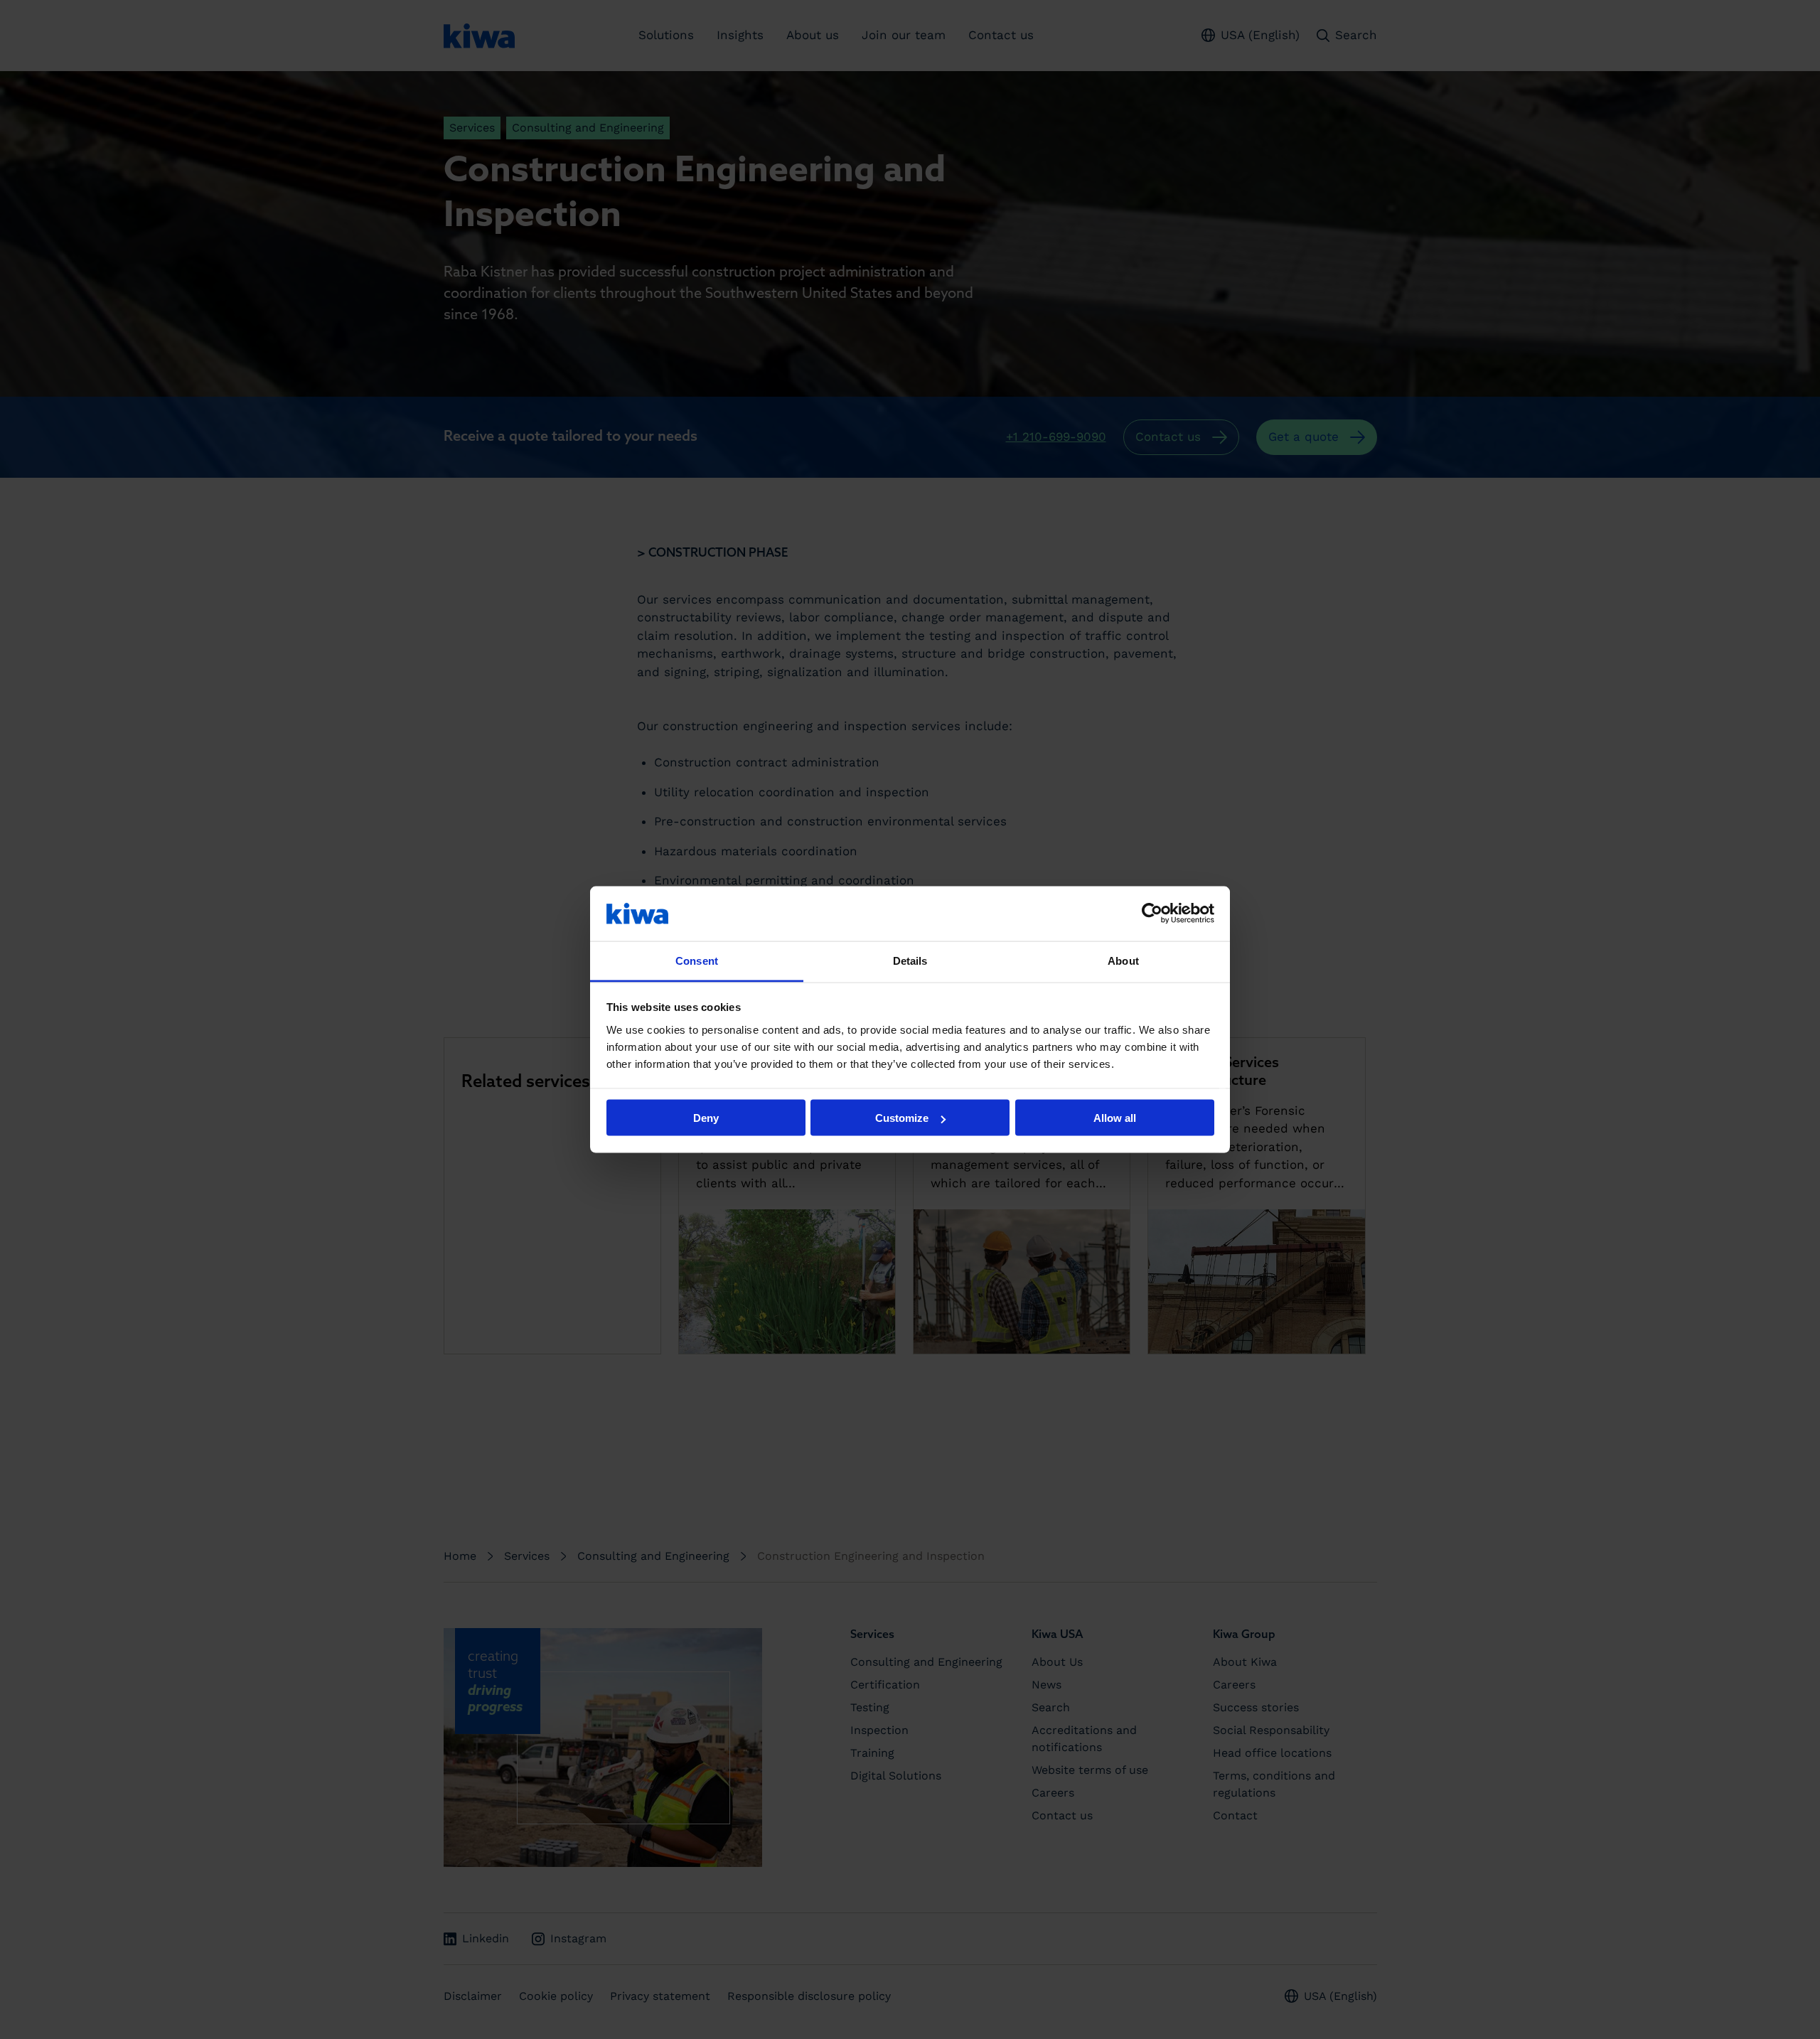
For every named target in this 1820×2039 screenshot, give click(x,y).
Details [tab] (910, 960)
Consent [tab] (697, 960)
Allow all (1115, 1118)
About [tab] (1123, 960)
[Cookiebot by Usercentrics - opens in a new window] (1152, 914)
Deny (706, 1118)
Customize (902, 1118)
